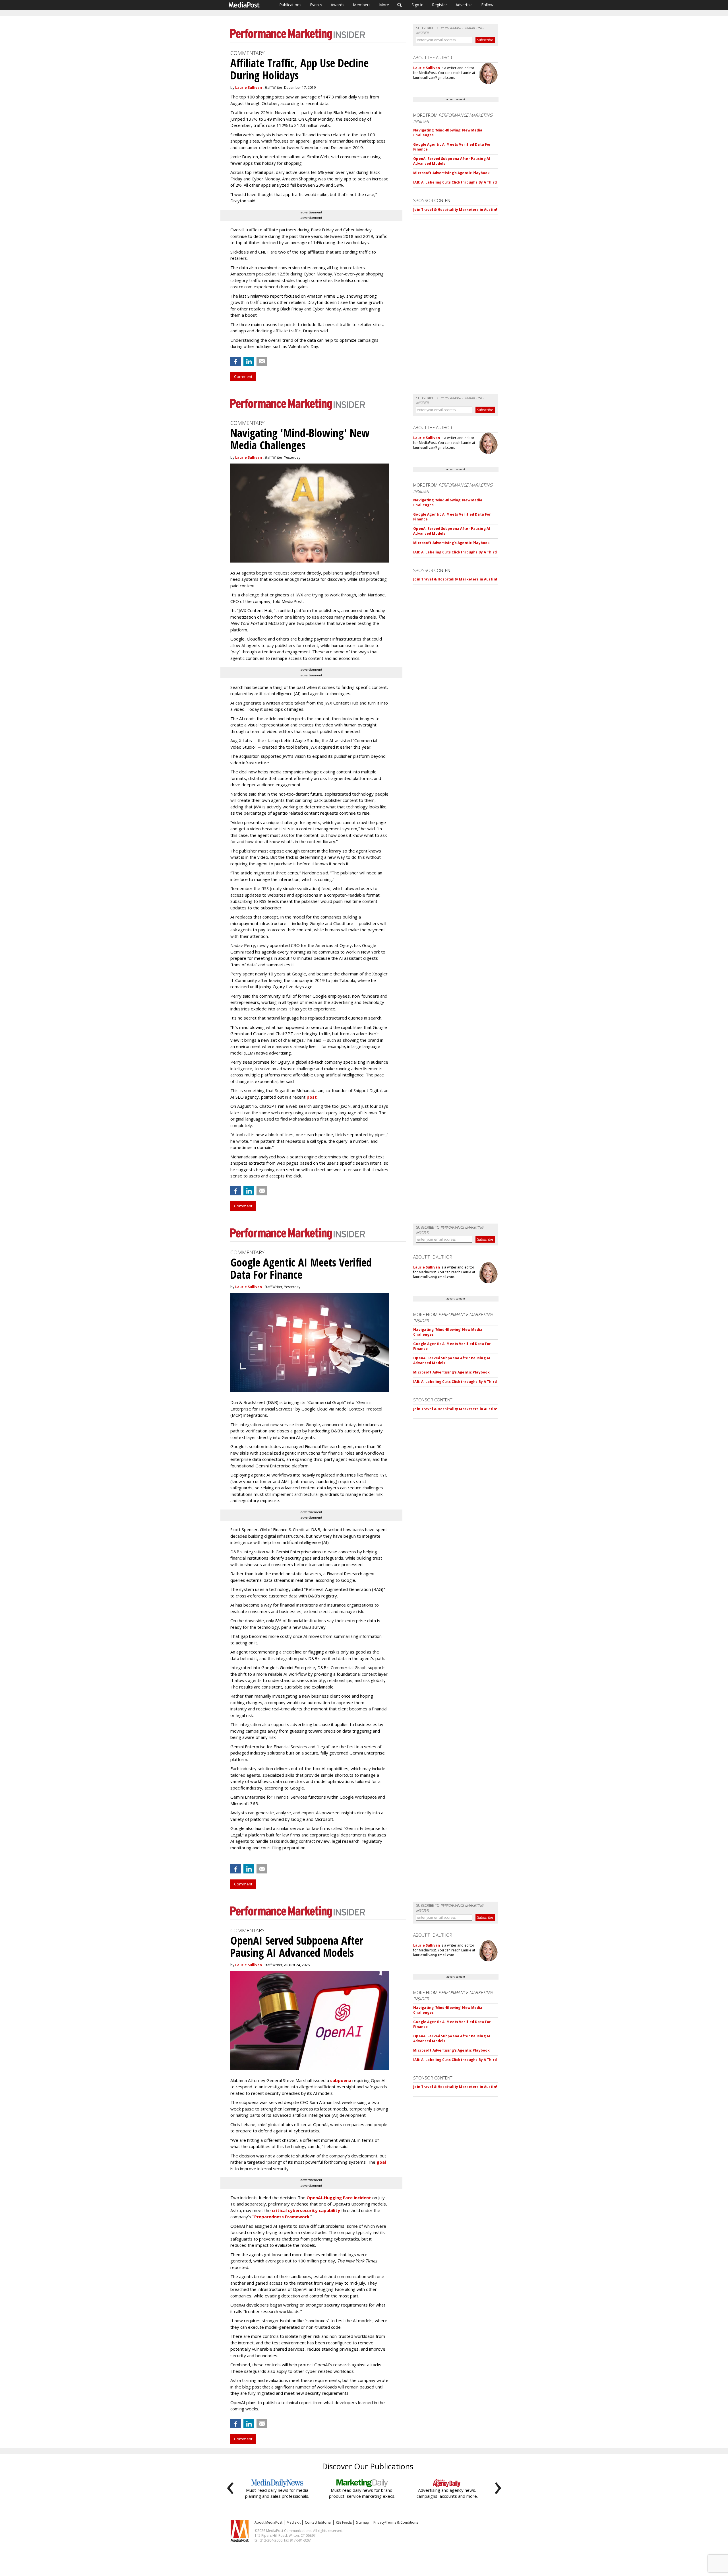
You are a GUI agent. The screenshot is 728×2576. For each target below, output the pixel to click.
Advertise (464, 5)
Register (440, 5)
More (384, 5)
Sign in (417, 5)
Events (316, 5)
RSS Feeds (344, 2522)
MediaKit (294, 2522)
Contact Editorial (318, 2522)
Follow (487, 5)
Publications (290, 5)
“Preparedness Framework (281, 2217)
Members (362, 5)
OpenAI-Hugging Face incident (339, 2198)
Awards (338, 5)
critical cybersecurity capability (306, 2210)
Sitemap (363, 2522)
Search (400, 5)
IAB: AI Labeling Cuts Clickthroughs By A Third (455, 182)
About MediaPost (268, 2522)
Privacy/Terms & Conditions (396, 2522)
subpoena (341, 2080)
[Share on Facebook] (236, 361)
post (312, 1097)
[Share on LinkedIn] (249, 361)
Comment (243, 376)
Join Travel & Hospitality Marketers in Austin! (455, 210)
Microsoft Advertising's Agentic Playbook (451, 173)
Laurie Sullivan (249, 87)
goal (381, 2162)
